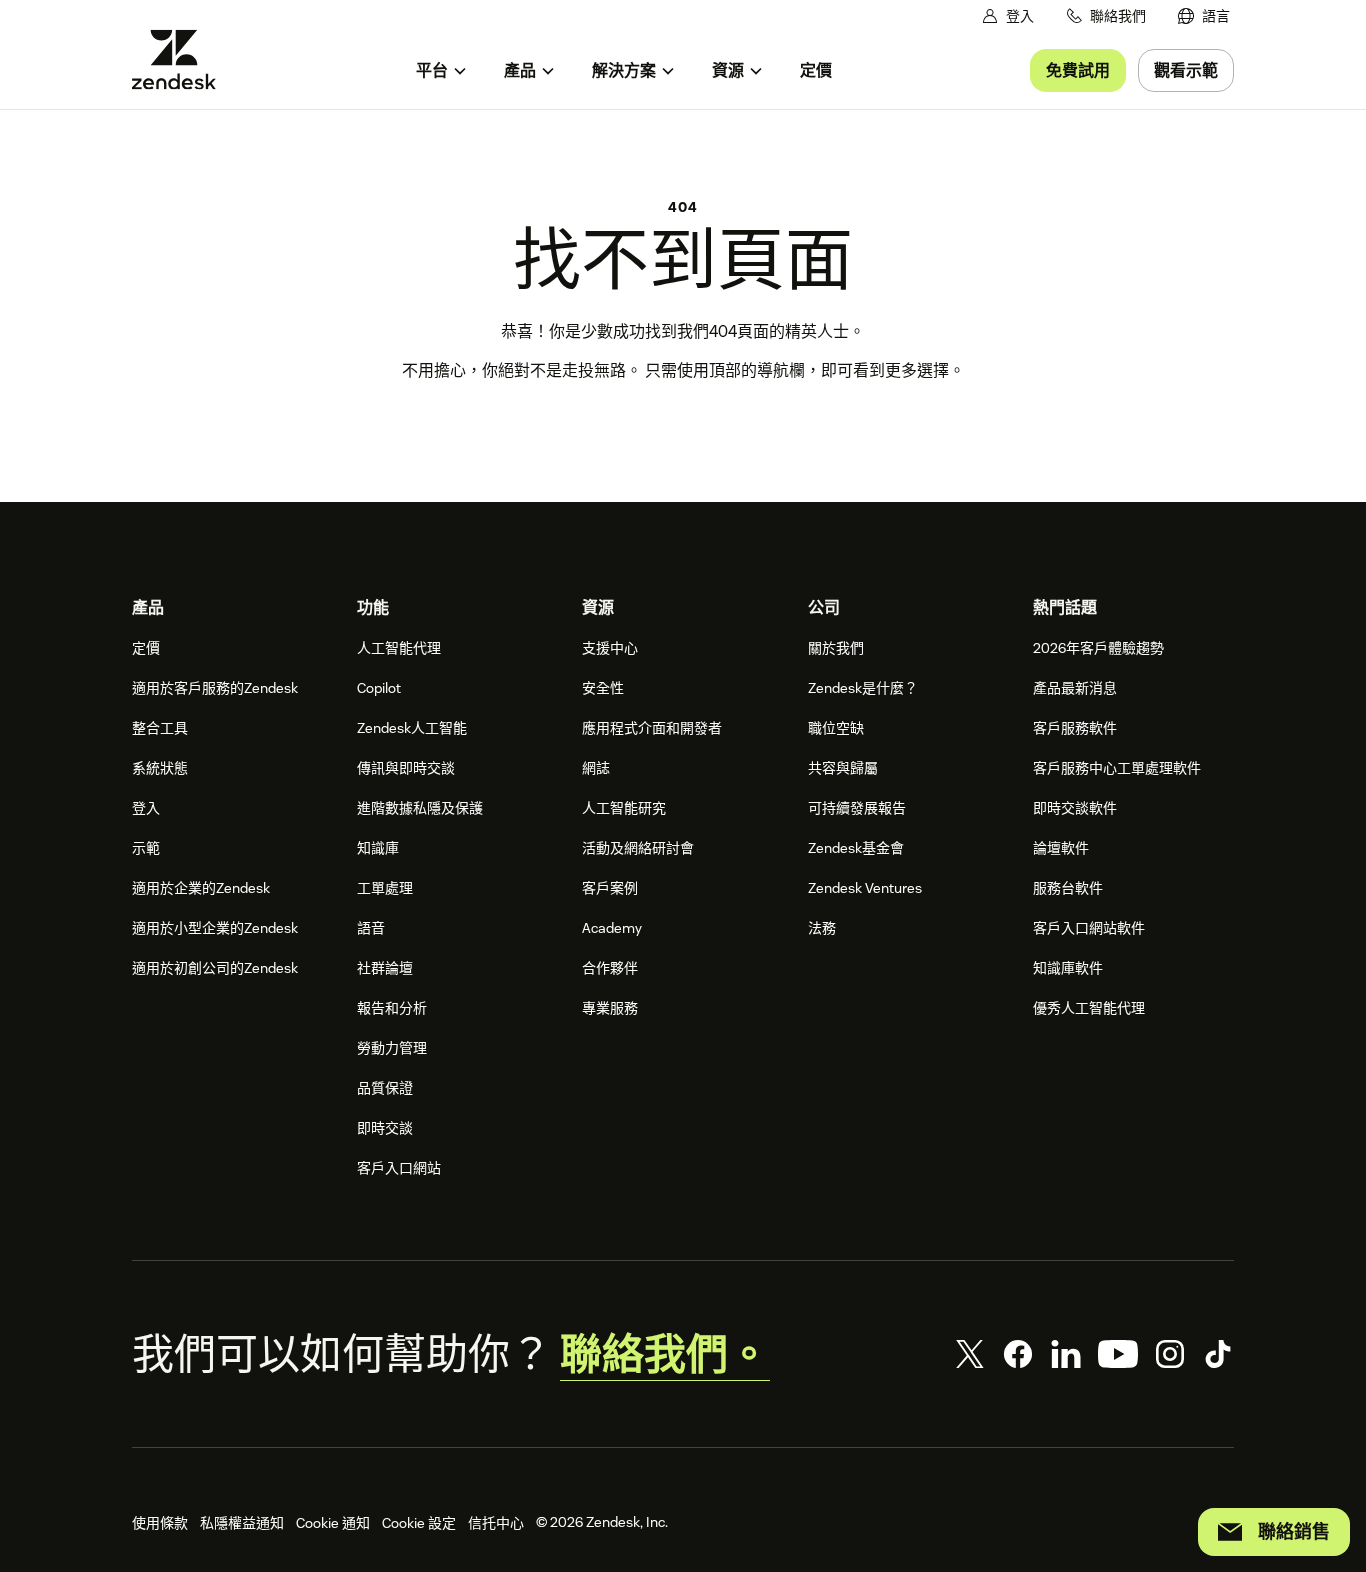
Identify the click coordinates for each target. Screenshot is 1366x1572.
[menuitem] (1204, 16)
